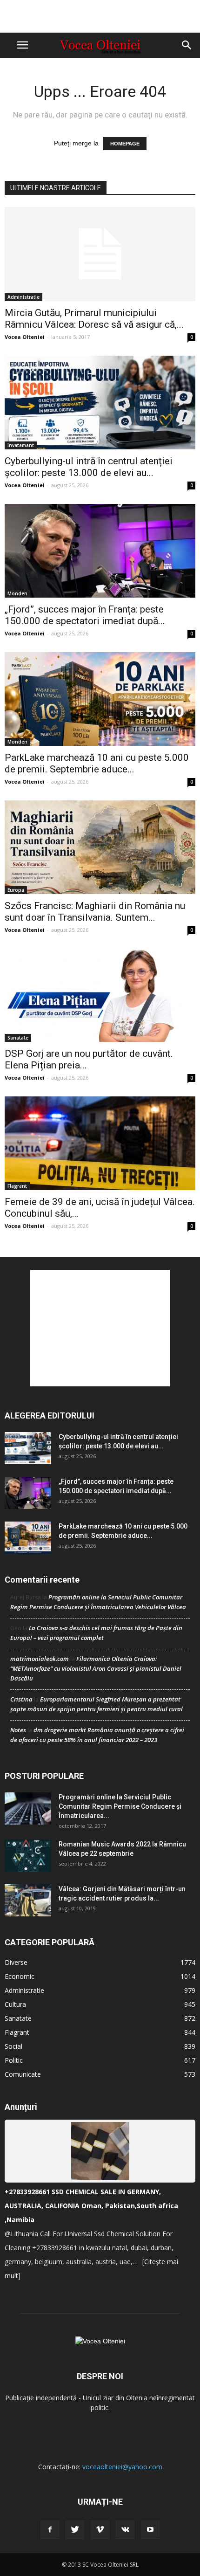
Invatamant (21, 445)
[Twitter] (75, 2530)
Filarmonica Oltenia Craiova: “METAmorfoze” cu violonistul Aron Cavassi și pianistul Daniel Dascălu (96, 1668)
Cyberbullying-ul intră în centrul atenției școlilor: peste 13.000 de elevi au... (89, 467)
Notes (18, 1730)
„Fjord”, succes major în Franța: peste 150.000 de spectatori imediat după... (85, 615)
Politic (14, 2060)
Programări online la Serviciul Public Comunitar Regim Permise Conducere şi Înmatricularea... (120, 1806)
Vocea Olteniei (25, 337)
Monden (17, 593)
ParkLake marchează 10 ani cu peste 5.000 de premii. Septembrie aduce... (97, 763)
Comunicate (23, 2074)
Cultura (15, 2004)
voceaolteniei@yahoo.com (122, 2467)
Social (13, 2046)
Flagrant (17, 1186)
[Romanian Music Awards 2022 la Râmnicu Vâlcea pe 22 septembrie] (28, 1856)
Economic (20, 1976)
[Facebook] (50, 2530)
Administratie (23, 297)
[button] (187, 45)
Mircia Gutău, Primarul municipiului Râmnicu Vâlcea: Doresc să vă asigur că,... (94, 319)
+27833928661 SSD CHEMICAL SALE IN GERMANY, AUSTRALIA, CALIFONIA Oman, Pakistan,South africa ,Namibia (91, 2206)
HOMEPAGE (125, 144)
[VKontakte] (125, 2530)
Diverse (16, 1962)
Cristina (21, 1699)
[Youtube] (150, 2530)
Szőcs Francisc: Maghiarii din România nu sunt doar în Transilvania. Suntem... (95, 912)
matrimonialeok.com (40, 1659)
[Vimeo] (100, 2530)
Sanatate (18, 1038)
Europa (16, 890)
